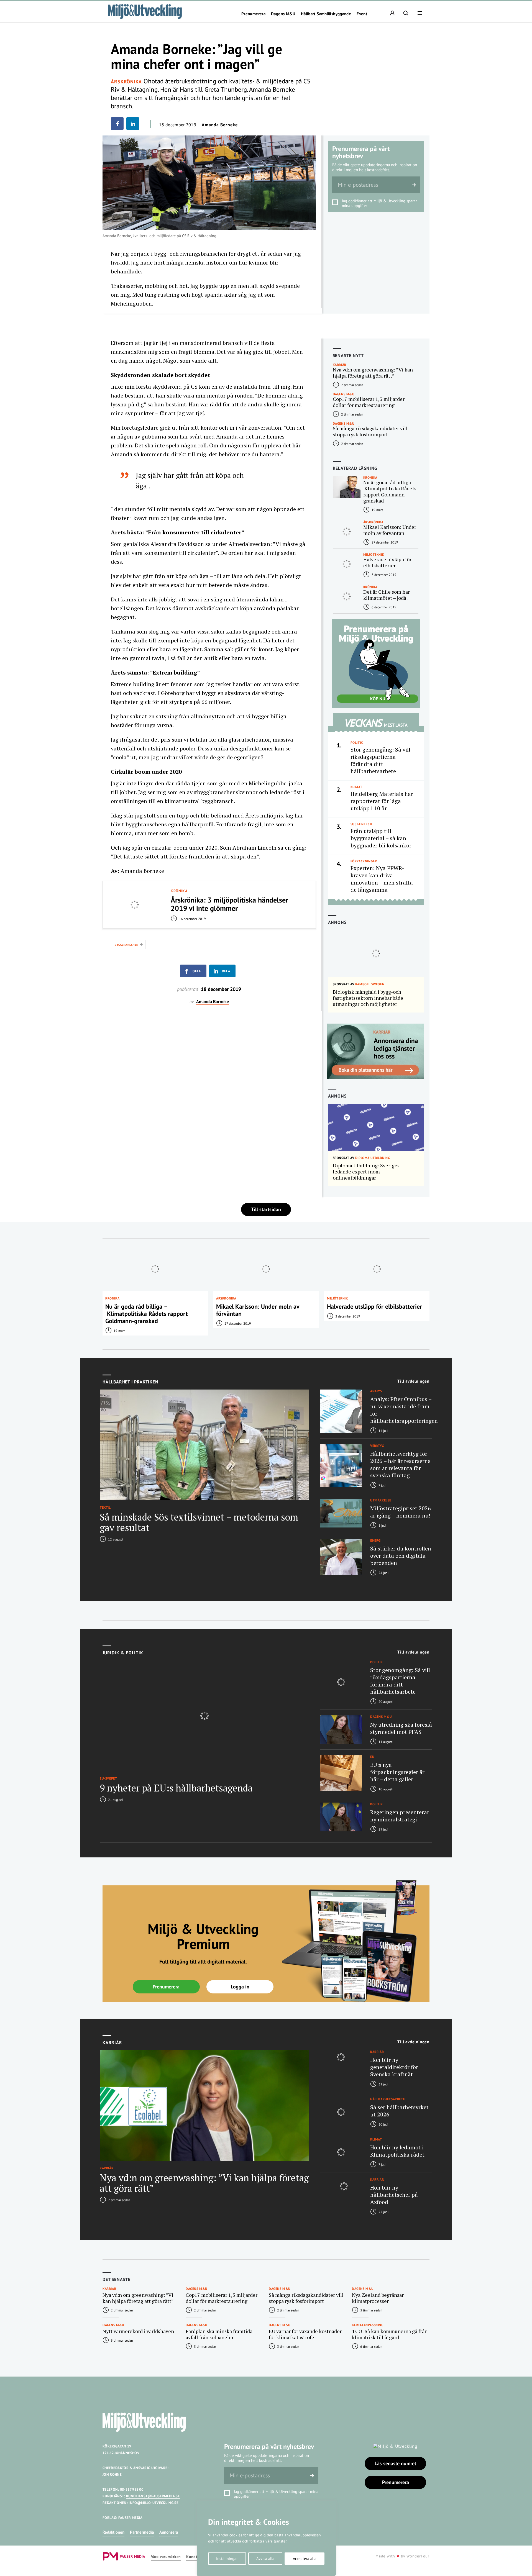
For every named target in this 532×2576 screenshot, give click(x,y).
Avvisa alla (265, 2559)
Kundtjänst (196, 2557)
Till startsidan (266, 1209)
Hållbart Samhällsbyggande (326, 14)
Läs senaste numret (395, 2463)
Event (362, 14)
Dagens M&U (283, 14)
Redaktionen (113, 2532)
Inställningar (227, 2559)
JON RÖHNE (112, 2474)
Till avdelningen (413, 1381)
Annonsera (169, 2532)
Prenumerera (253, 14)
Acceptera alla (305, 2559)
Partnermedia (142, 2532)
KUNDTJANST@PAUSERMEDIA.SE (153, 2496)
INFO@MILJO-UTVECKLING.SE (154, 2503)
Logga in (240, 1987)
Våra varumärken (166, 2557)
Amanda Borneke (220, 125)
